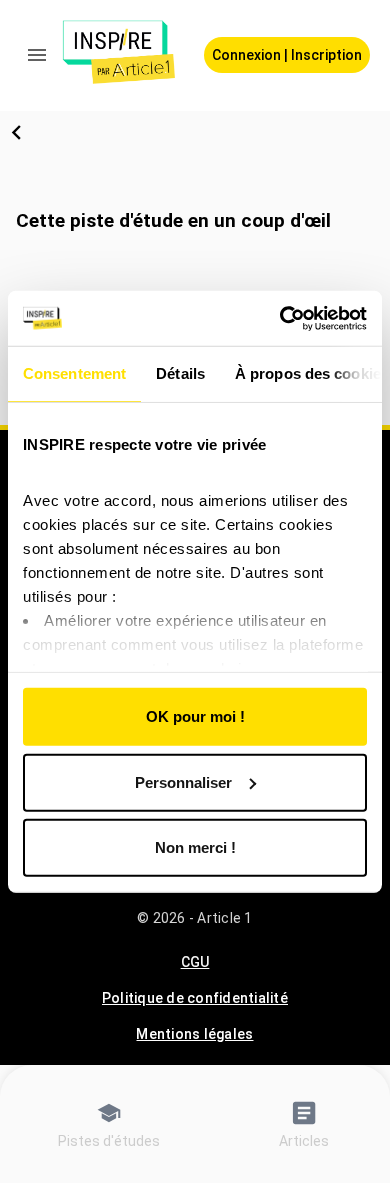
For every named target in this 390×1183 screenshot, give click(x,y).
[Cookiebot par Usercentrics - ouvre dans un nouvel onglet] (280, 318)
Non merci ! (195, 847)
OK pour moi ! (195, 716)
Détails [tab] (180, 373)
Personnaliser (183, 781)
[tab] (109, 1123)
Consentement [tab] (74, 373)
